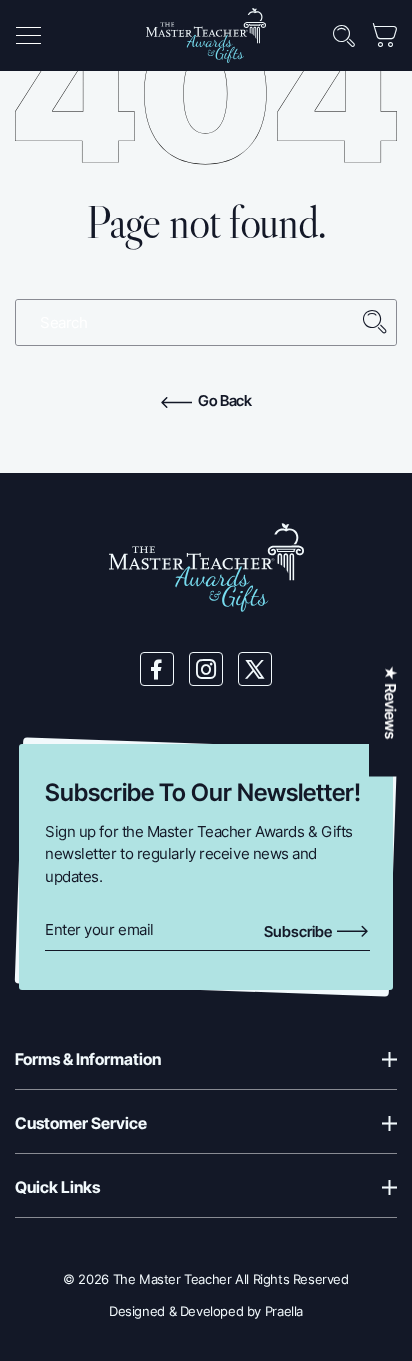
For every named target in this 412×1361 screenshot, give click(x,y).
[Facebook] (157, 669)
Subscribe (299, 931)
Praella (284, 1311)
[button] (28, 36)
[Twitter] (255, 669)
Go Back (223, 400)
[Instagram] (206, 669)
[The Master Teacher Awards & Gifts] (206, 34)
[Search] (375, 322)
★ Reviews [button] (390, 702)
